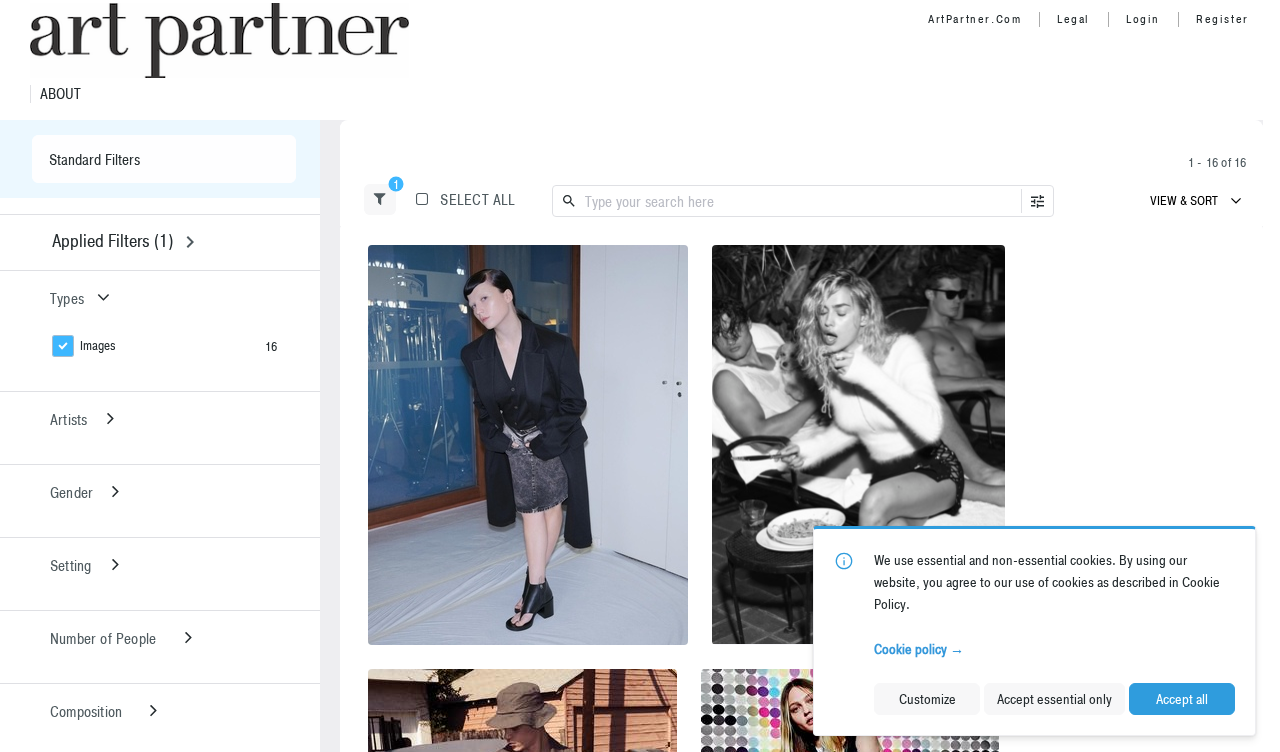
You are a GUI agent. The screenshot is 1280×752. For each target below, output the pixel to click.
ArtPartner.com (974, 19)
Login (1143, 19)
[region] (528, 445)
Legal (1073, 19)
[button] (380, 199)
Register (1222, 19)
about (60, 94)
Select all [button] (477, 199)
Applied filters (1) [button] (112, 240)
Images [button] (98, 345)
